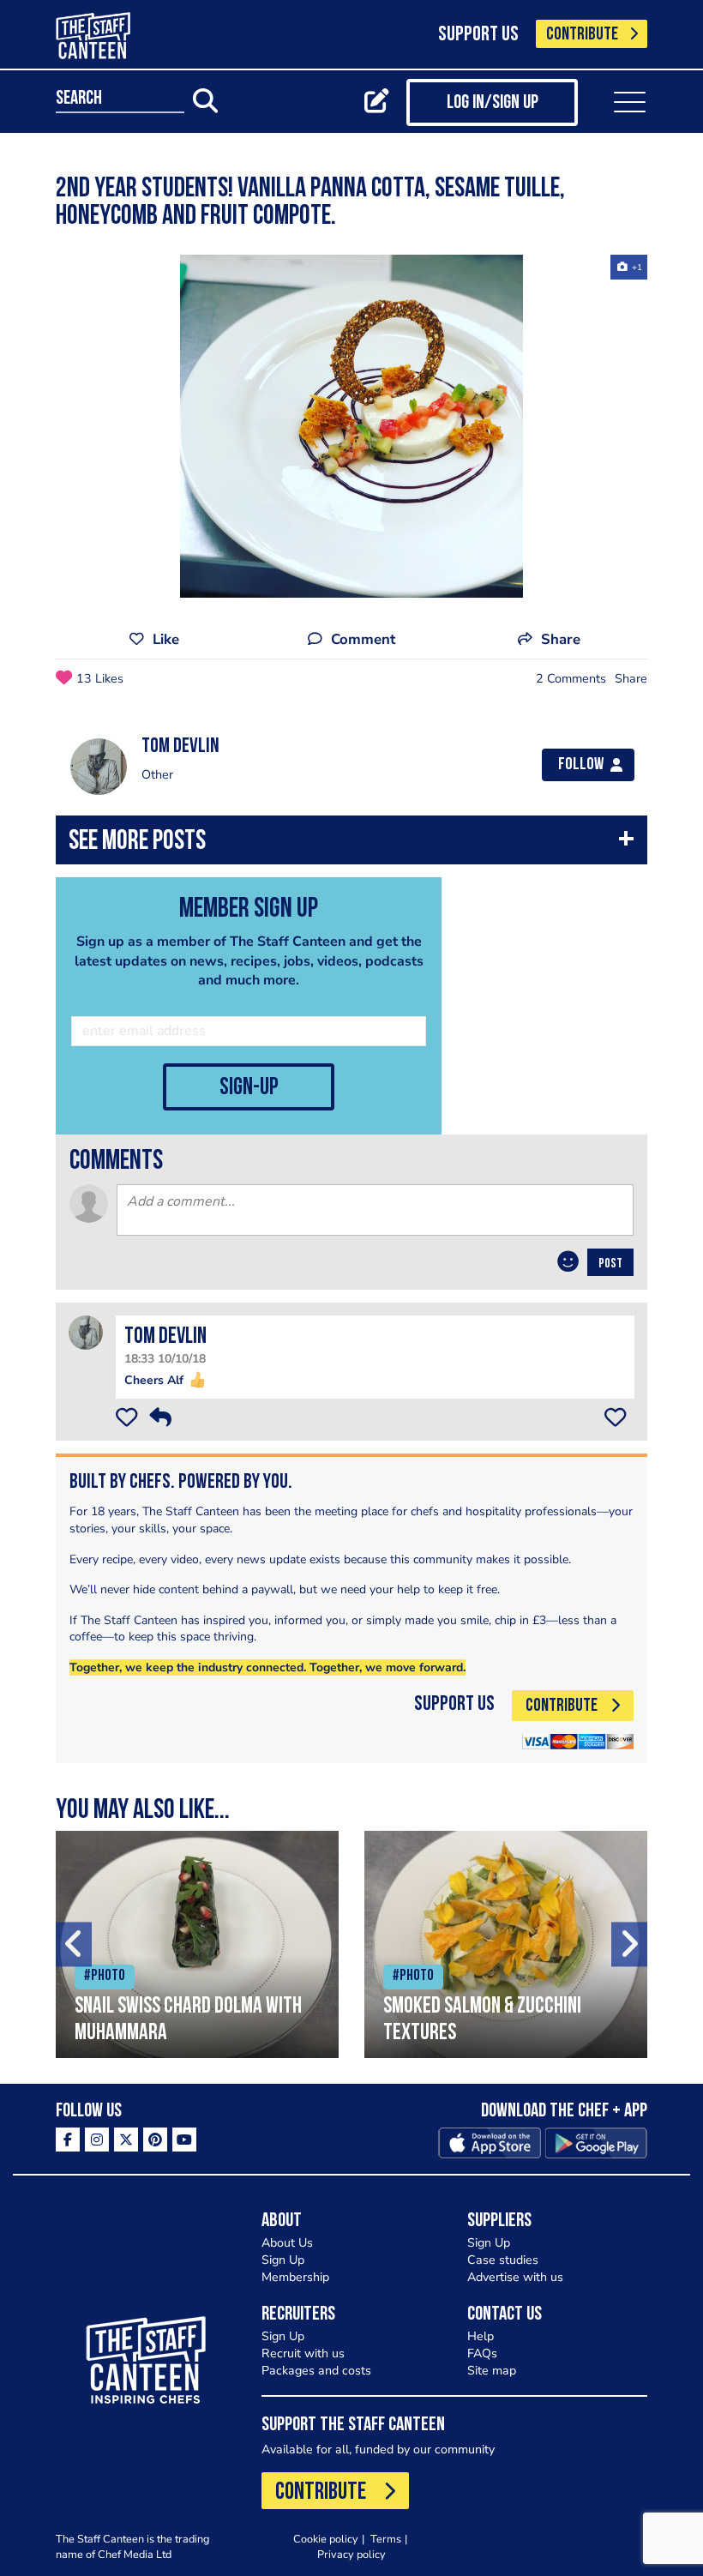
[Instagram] (97, 2140)
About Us (287, 2243)
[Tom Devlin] (86, 1332)
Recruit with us (303, 2353)
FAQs (482, 2353)
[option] (351, 426)
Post (610, 1264)
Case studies (503, 2260)
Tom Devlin (165, 1337)
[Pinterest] (155, 2140)
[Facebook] (68, 2140)
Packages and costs (316, 2371)
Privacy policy (351, 2554)
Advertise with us (515, 2277)
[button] (351, 844)
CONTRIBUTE (582, 35)
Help (481, 2336)
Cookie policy (326, 2539)
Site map (492, 2371)
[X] (126, 2140)
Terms (386, 2539)
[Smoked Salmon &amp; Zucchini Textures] (506, 1944)
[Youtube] (184, 2140)
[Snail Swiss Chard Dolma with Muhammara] (197, 1944)
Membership (295, 2277)
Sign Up (283, 2260)
